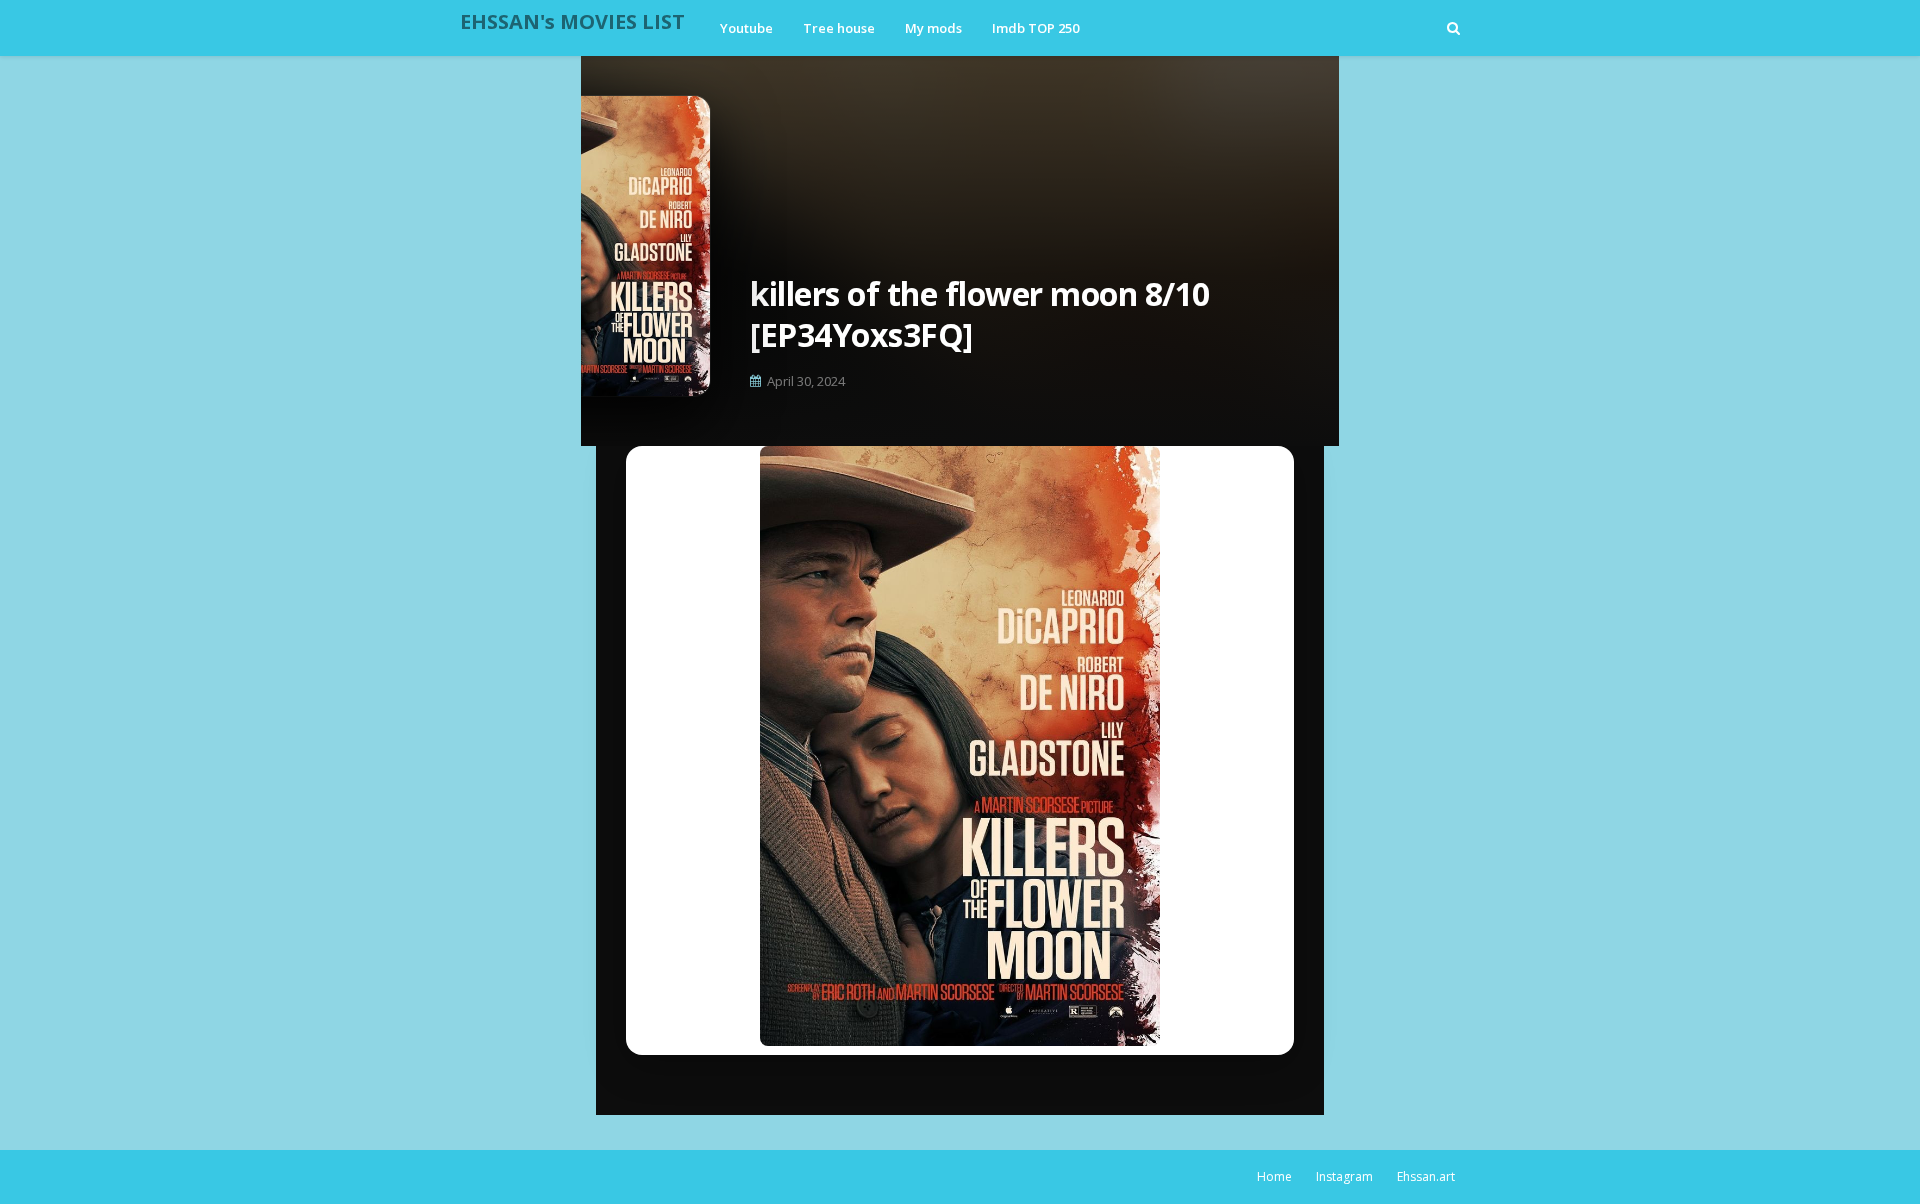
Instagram (1344, 1176)
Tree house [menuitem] (839, 28)
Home (1274, 1176)
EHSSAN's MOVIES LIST (572, 21)
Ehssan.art (1426, 1176)
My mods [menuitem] (933, 28)
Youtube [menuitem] (746, 28)
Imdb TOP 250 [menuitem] (1035, 28)
